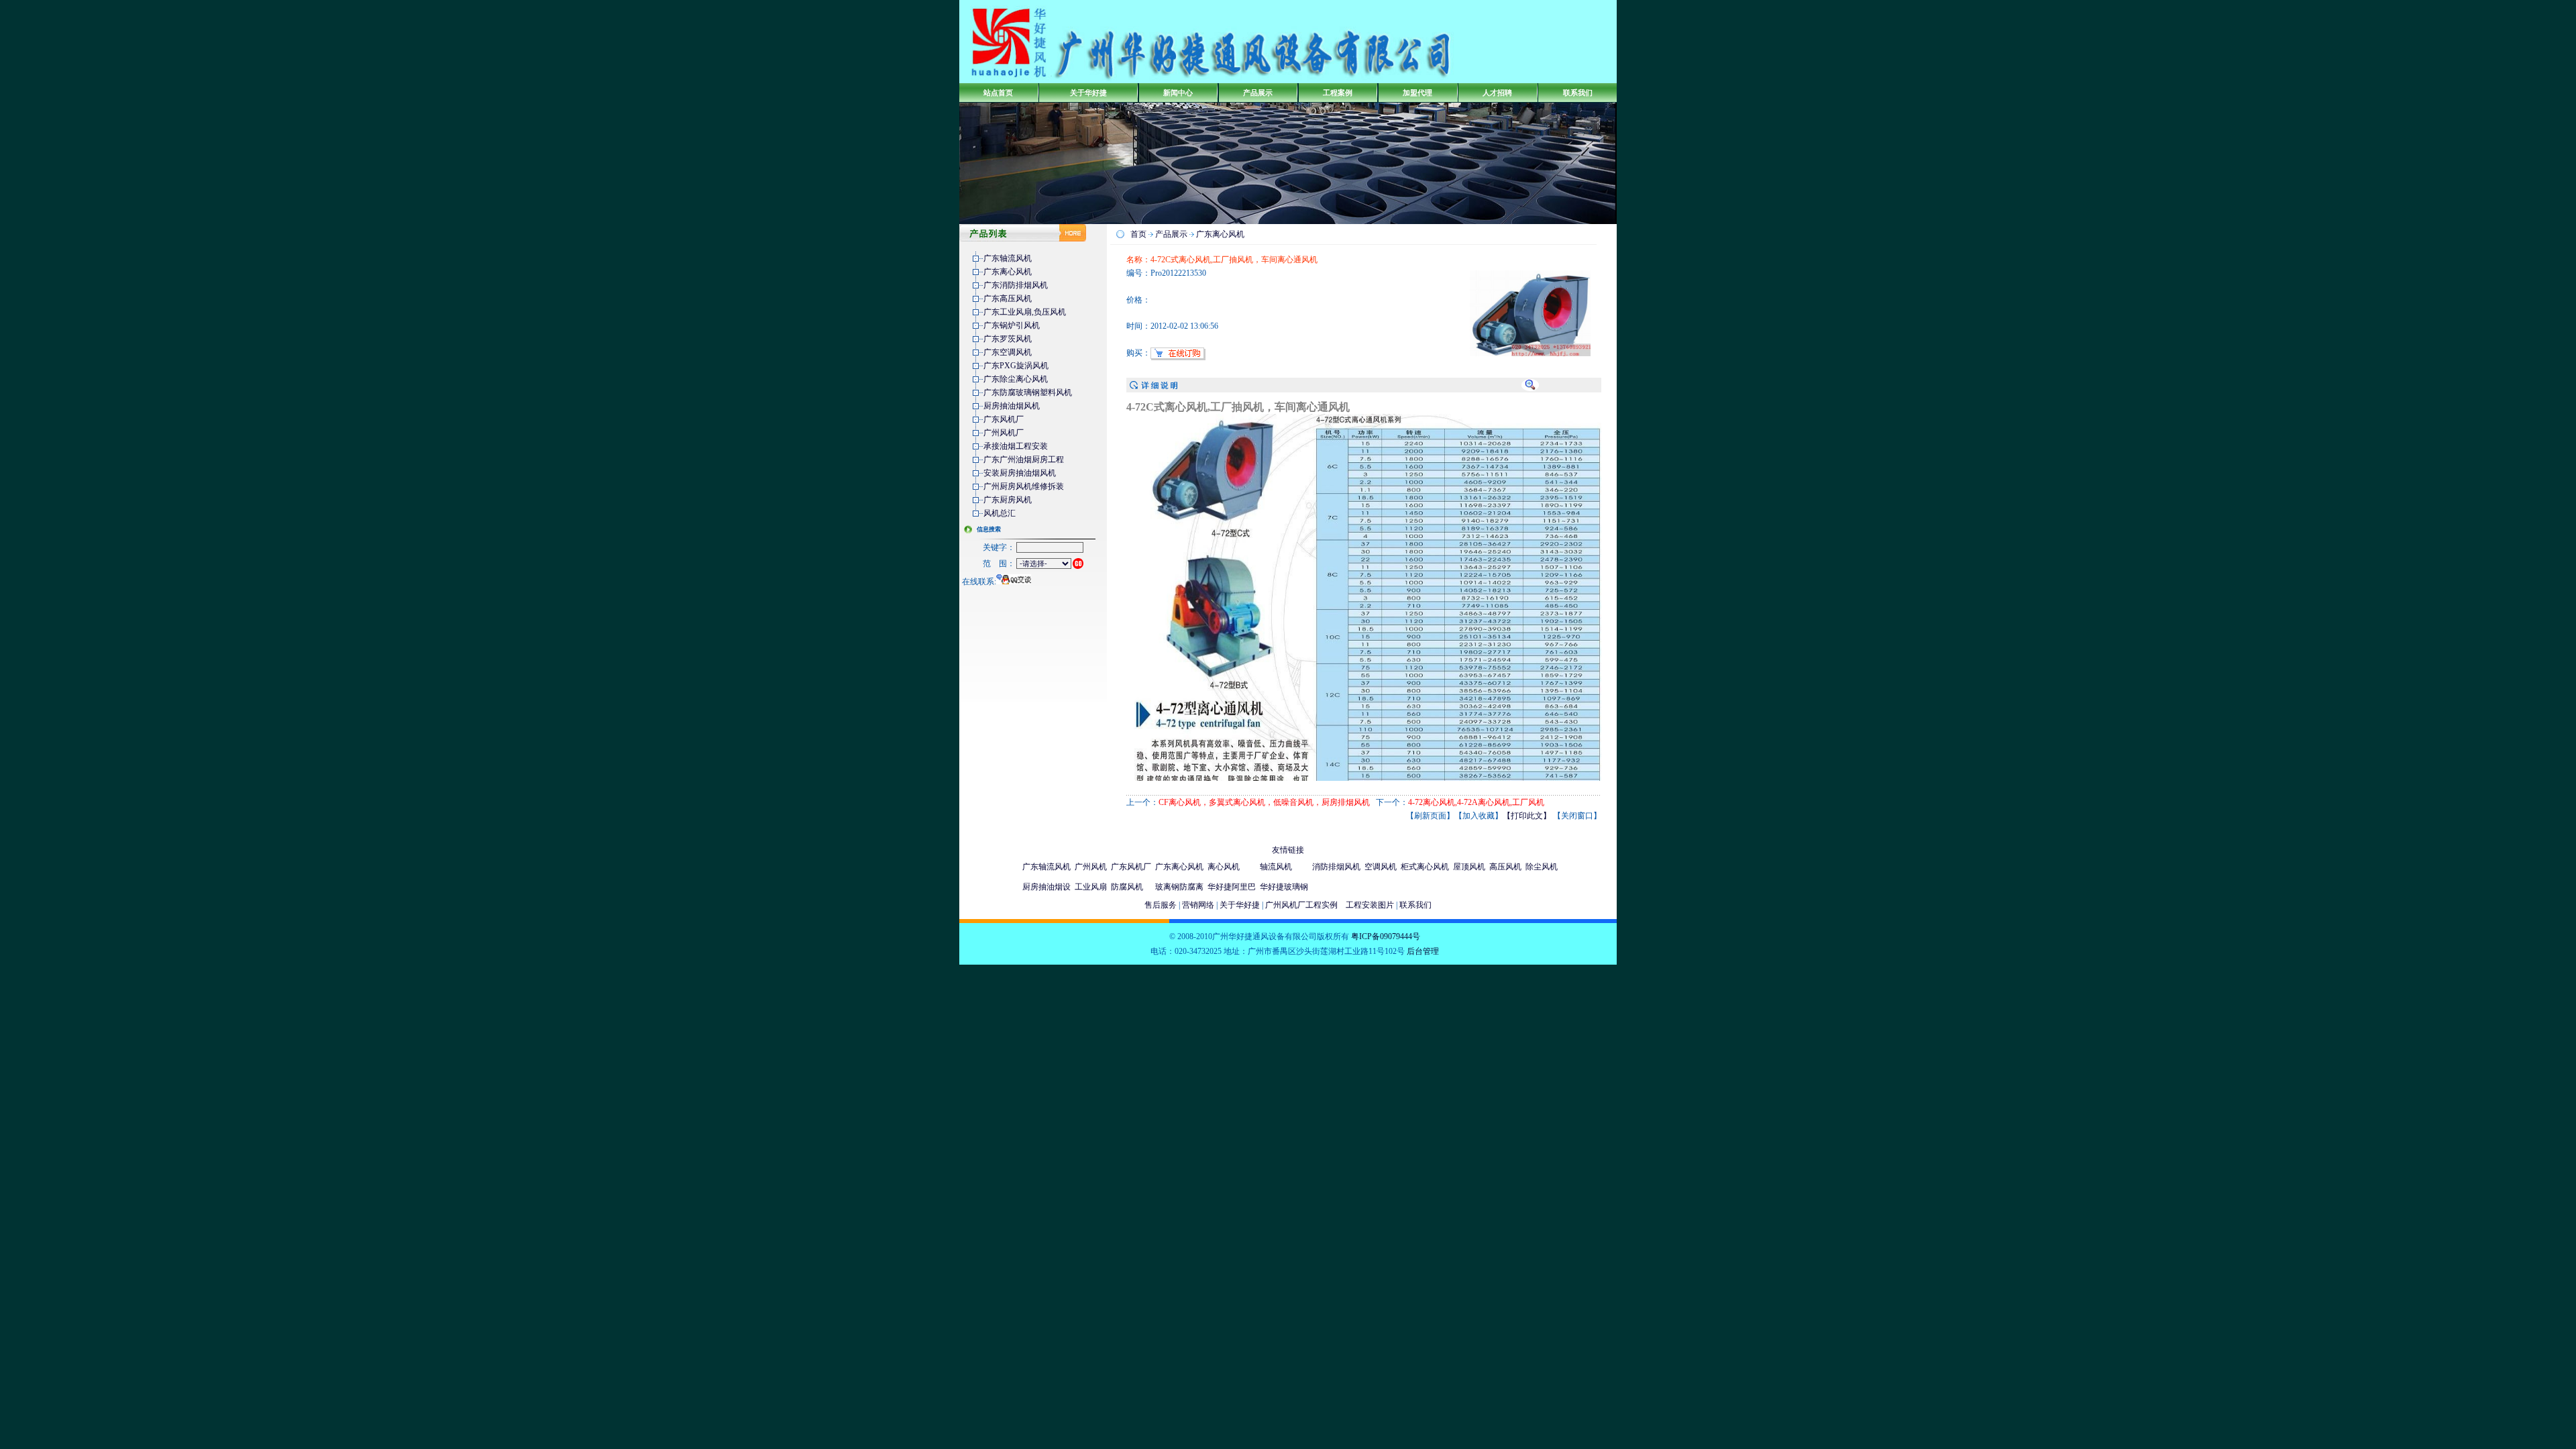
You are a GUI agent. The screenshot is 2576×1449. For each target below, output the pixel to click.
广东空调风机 (1008, 352)
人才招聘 (1497, 93)
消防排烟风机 (1336, 867)
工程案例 (1338, 93)
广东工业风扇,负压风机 (1025, 312)
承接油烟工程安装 (1016, 446)
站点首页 (998, 93)
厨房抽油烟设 (1046, 887)
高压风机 (1505, 867)
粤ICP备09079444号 (1386, 936)
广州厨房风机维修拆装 (1024, 486)
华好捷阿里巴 (1232, 887)
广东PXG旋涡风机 (1016, 366)
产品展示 (1258, 93)
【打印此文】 (1527, 816)
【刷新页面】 (1430, 816)
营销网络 (1198, 905)
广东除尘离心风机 (1016, 379)
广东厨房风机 (1008, 500)
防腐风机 (1127, 887)
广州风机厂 (1004, 433)
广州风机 (1091, 867)
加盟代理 (1417, 93)
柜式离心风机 (1425, 867)
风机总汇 (1000, 513)
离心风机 (1224, 867)
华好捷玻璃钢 (1284, 887)
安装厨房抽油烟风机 (1020, 473)
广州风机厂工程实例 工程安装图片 (1330, 905)
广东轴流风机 (1008, 258)
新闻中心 (1178, 93)
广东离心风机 (1008, 272)
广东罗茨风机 (1008, 339)
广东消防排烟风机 (1016, 285)
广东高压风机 (1008, 299)
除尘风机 (1542, 867)
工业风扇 (1091, 887)
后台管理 (1423, 951)
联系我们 (1578, 93)
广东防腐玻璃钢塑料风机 (1028, 392)
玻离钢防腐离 (1179, 887)
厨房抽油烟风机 (1012, 406)
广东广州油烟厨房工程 (1024, 460)
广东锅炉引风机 (1012, 325)
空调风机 (1381, 867)
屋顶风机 (1469, 867)
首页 (1138, 234)
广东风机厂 (1004, 419)
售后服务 (1161, 905)
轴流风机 (1276, 867)
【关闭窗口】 (1577, 816)
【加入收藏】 (1479, 816)
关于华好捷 (1088, 93)
